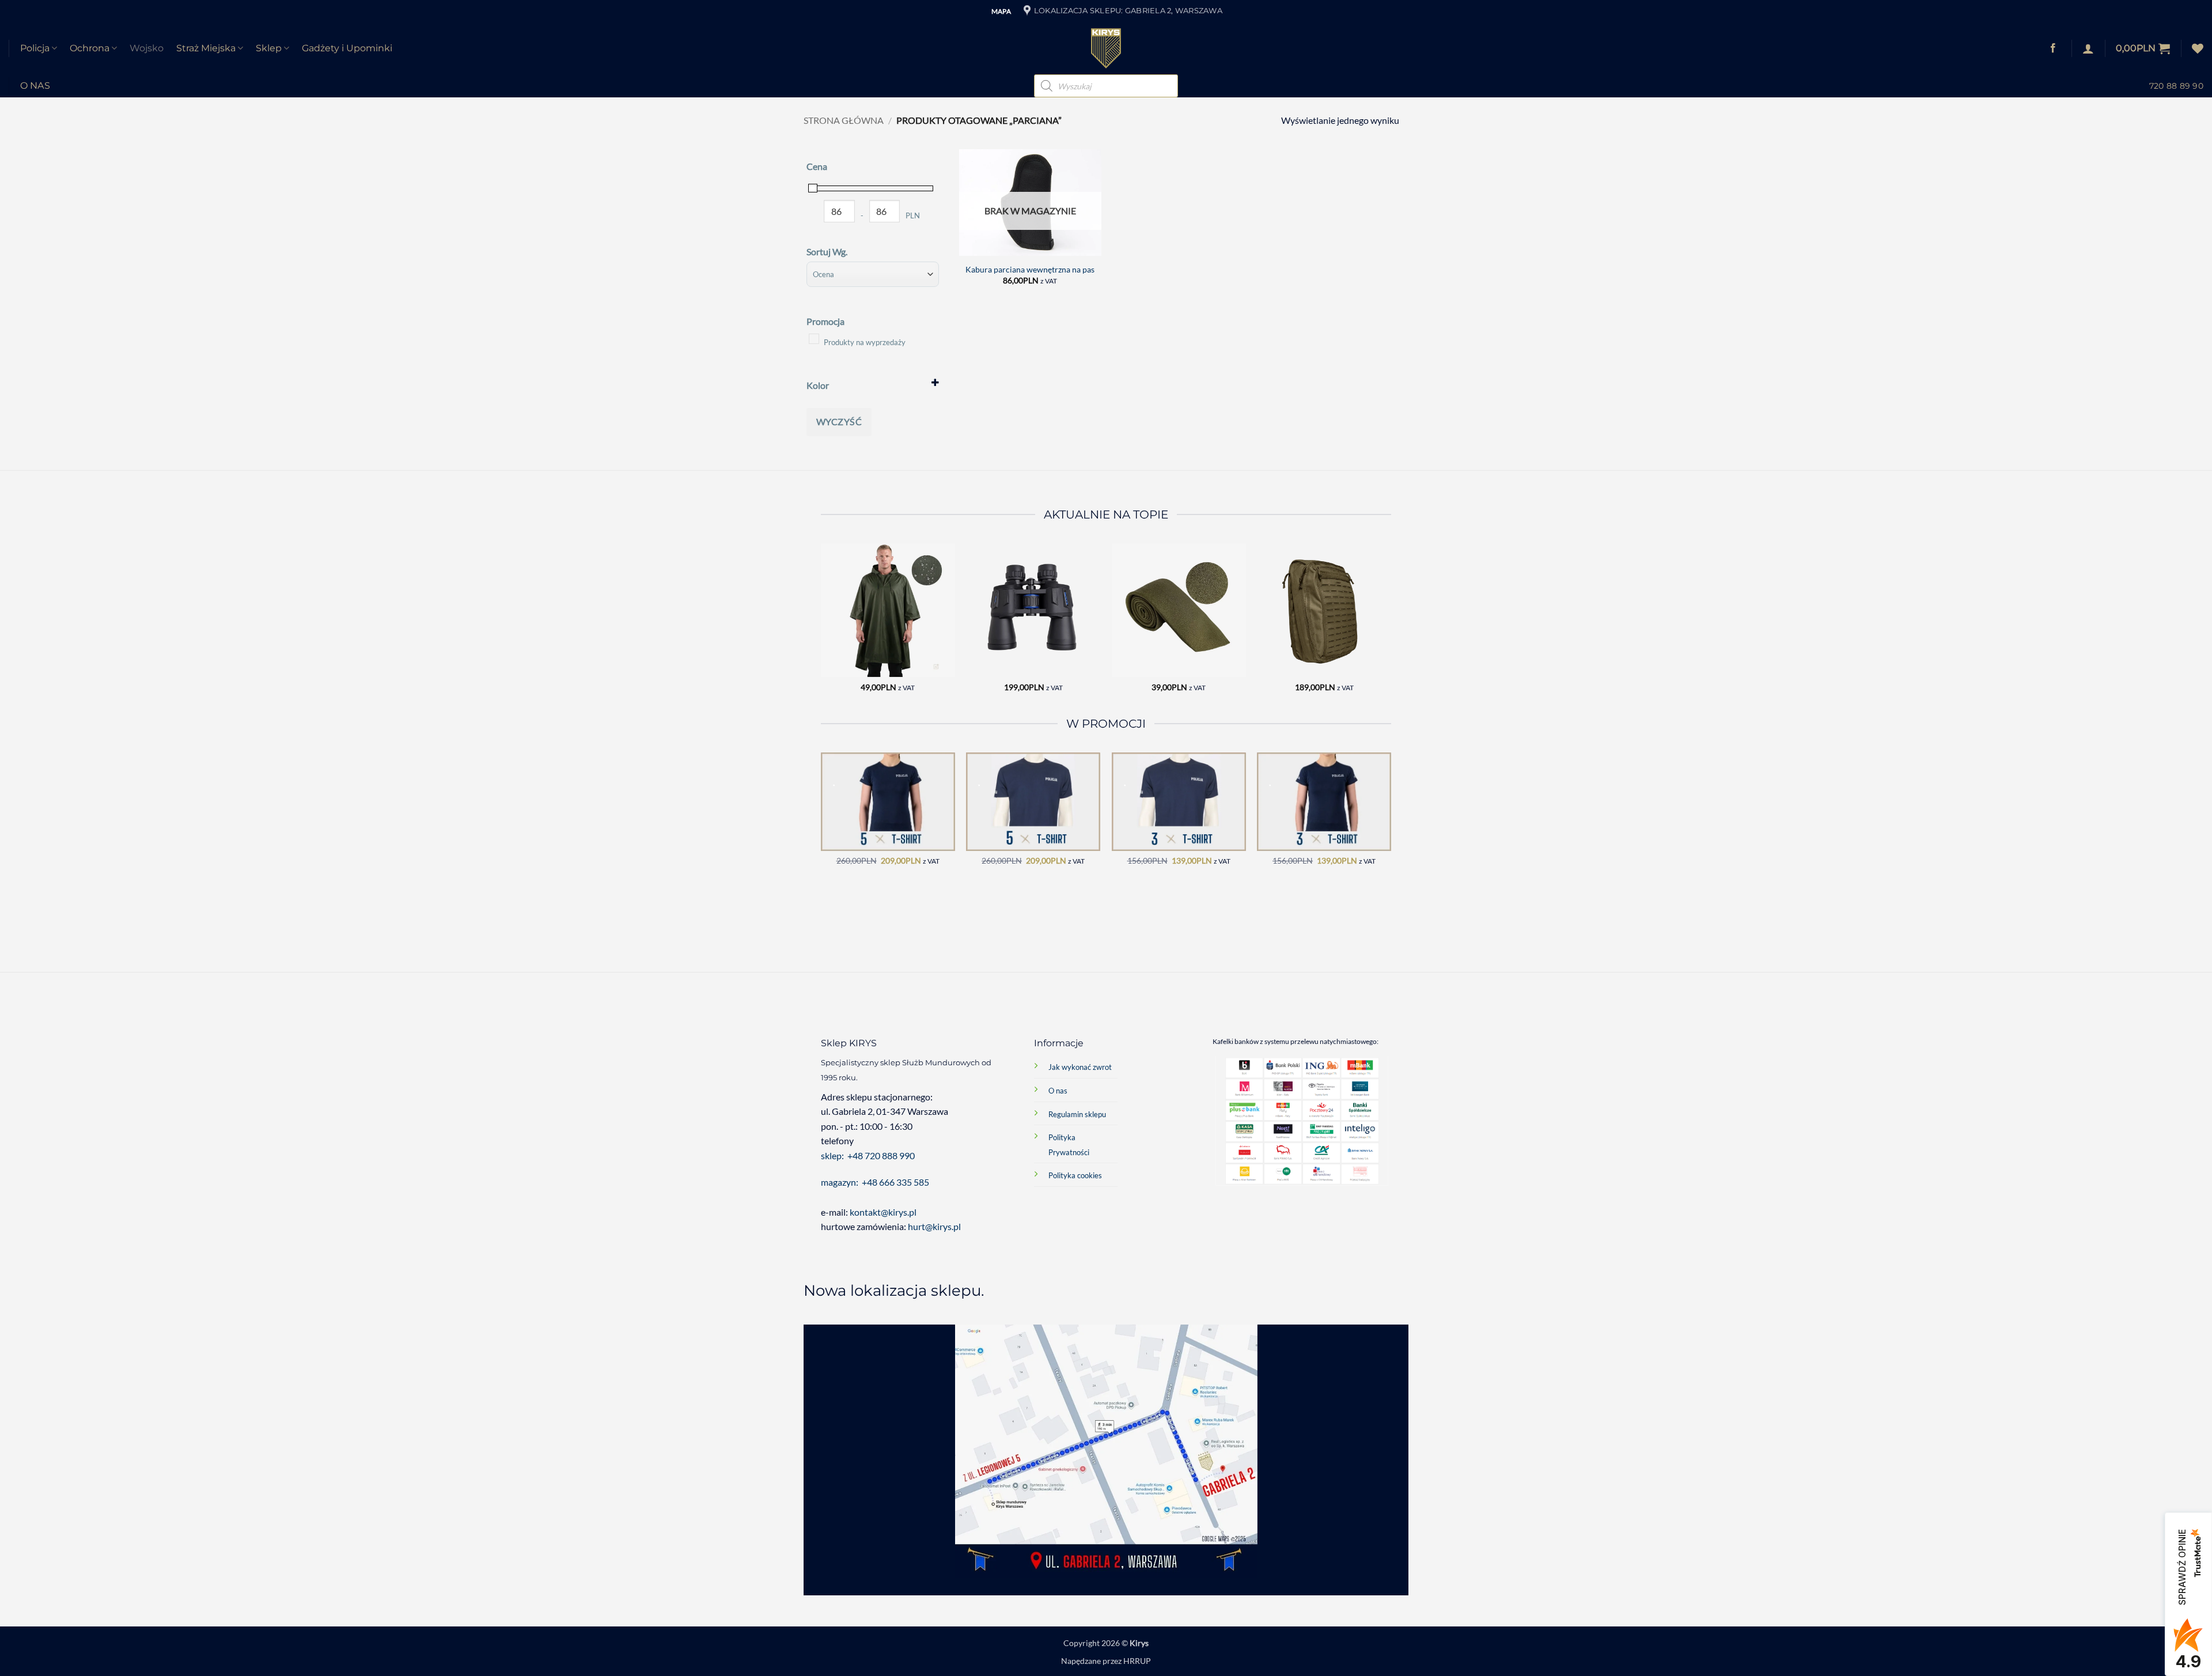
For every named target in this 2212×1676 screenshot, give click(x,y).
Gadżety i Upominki (347, 48)
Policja (35, 48)
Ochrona (90, 48)
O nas (35, 86)
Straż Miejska (206, 48)
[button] (2143, 48)
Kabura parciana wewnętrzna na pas (1030, 269)
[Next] (1391, 628)
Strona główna (844, 120)
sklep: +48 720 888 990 (868, 1155)
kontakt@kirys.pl (884, 1212)
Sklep (269, 48)
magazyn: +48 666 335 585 (875, 1182)
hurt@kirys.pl (934, 1226)
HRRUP (1137, 1661)
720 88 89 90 (2176, 86)
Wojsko (147, 48)
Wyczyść (839, 421)
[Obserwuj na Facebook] (2053, 48)
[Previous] (821, 628)
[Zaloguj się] (2088, 48)
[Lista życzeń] (2198, 48)
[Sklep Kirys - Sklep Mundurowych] (1106, 48)
